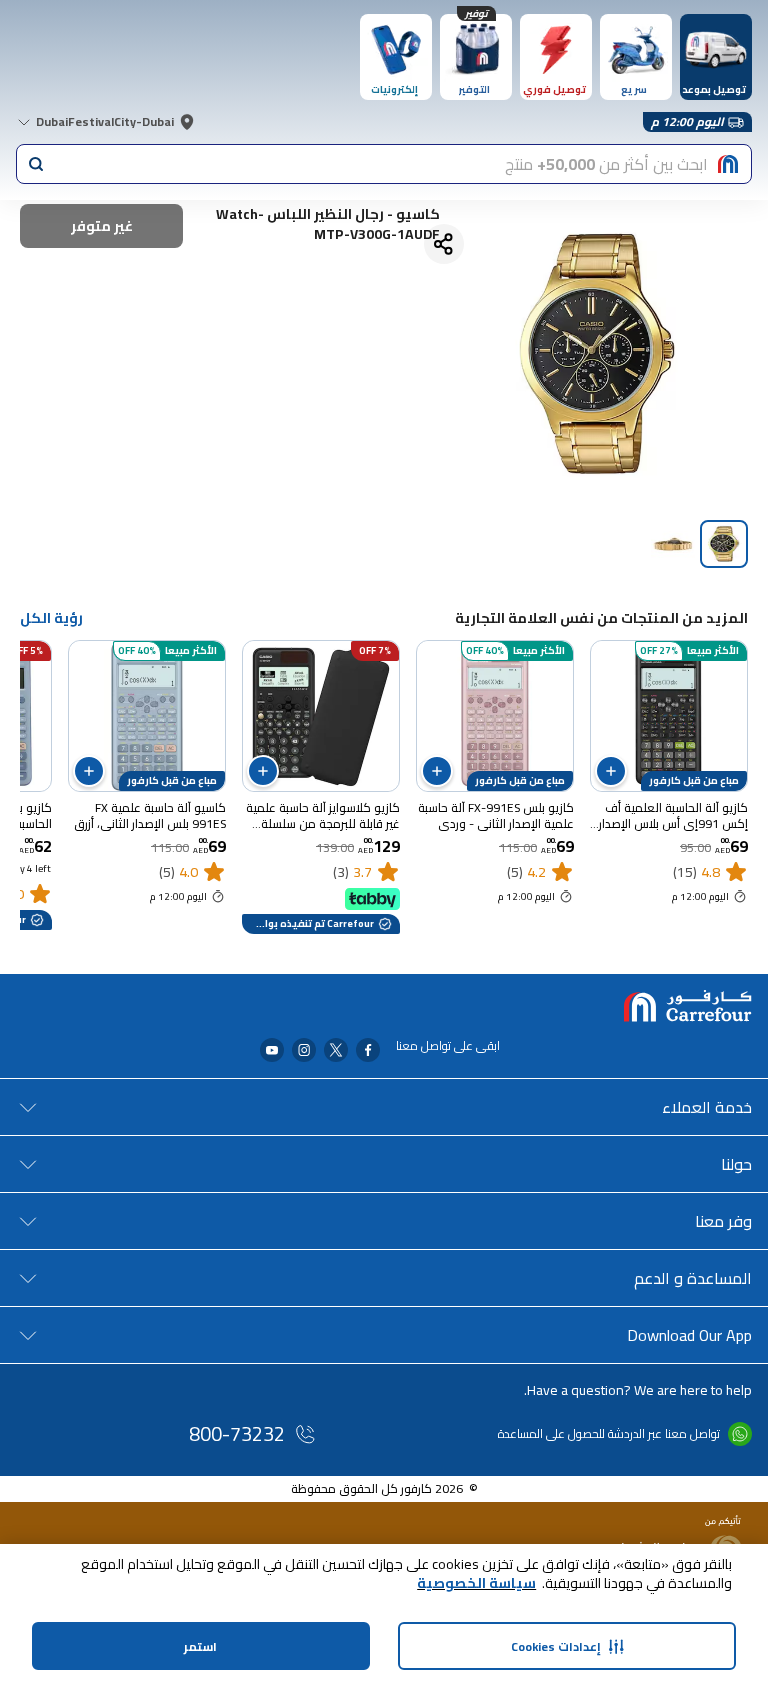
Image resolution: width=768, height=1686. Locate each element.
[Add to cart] (611, 771)
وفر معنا (723, 1221)
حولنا (736, 1164)
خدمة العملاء (707, 1107)
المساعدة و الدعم (693, 1278)
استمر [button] (200, 1646)
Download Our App (689, 1335)
